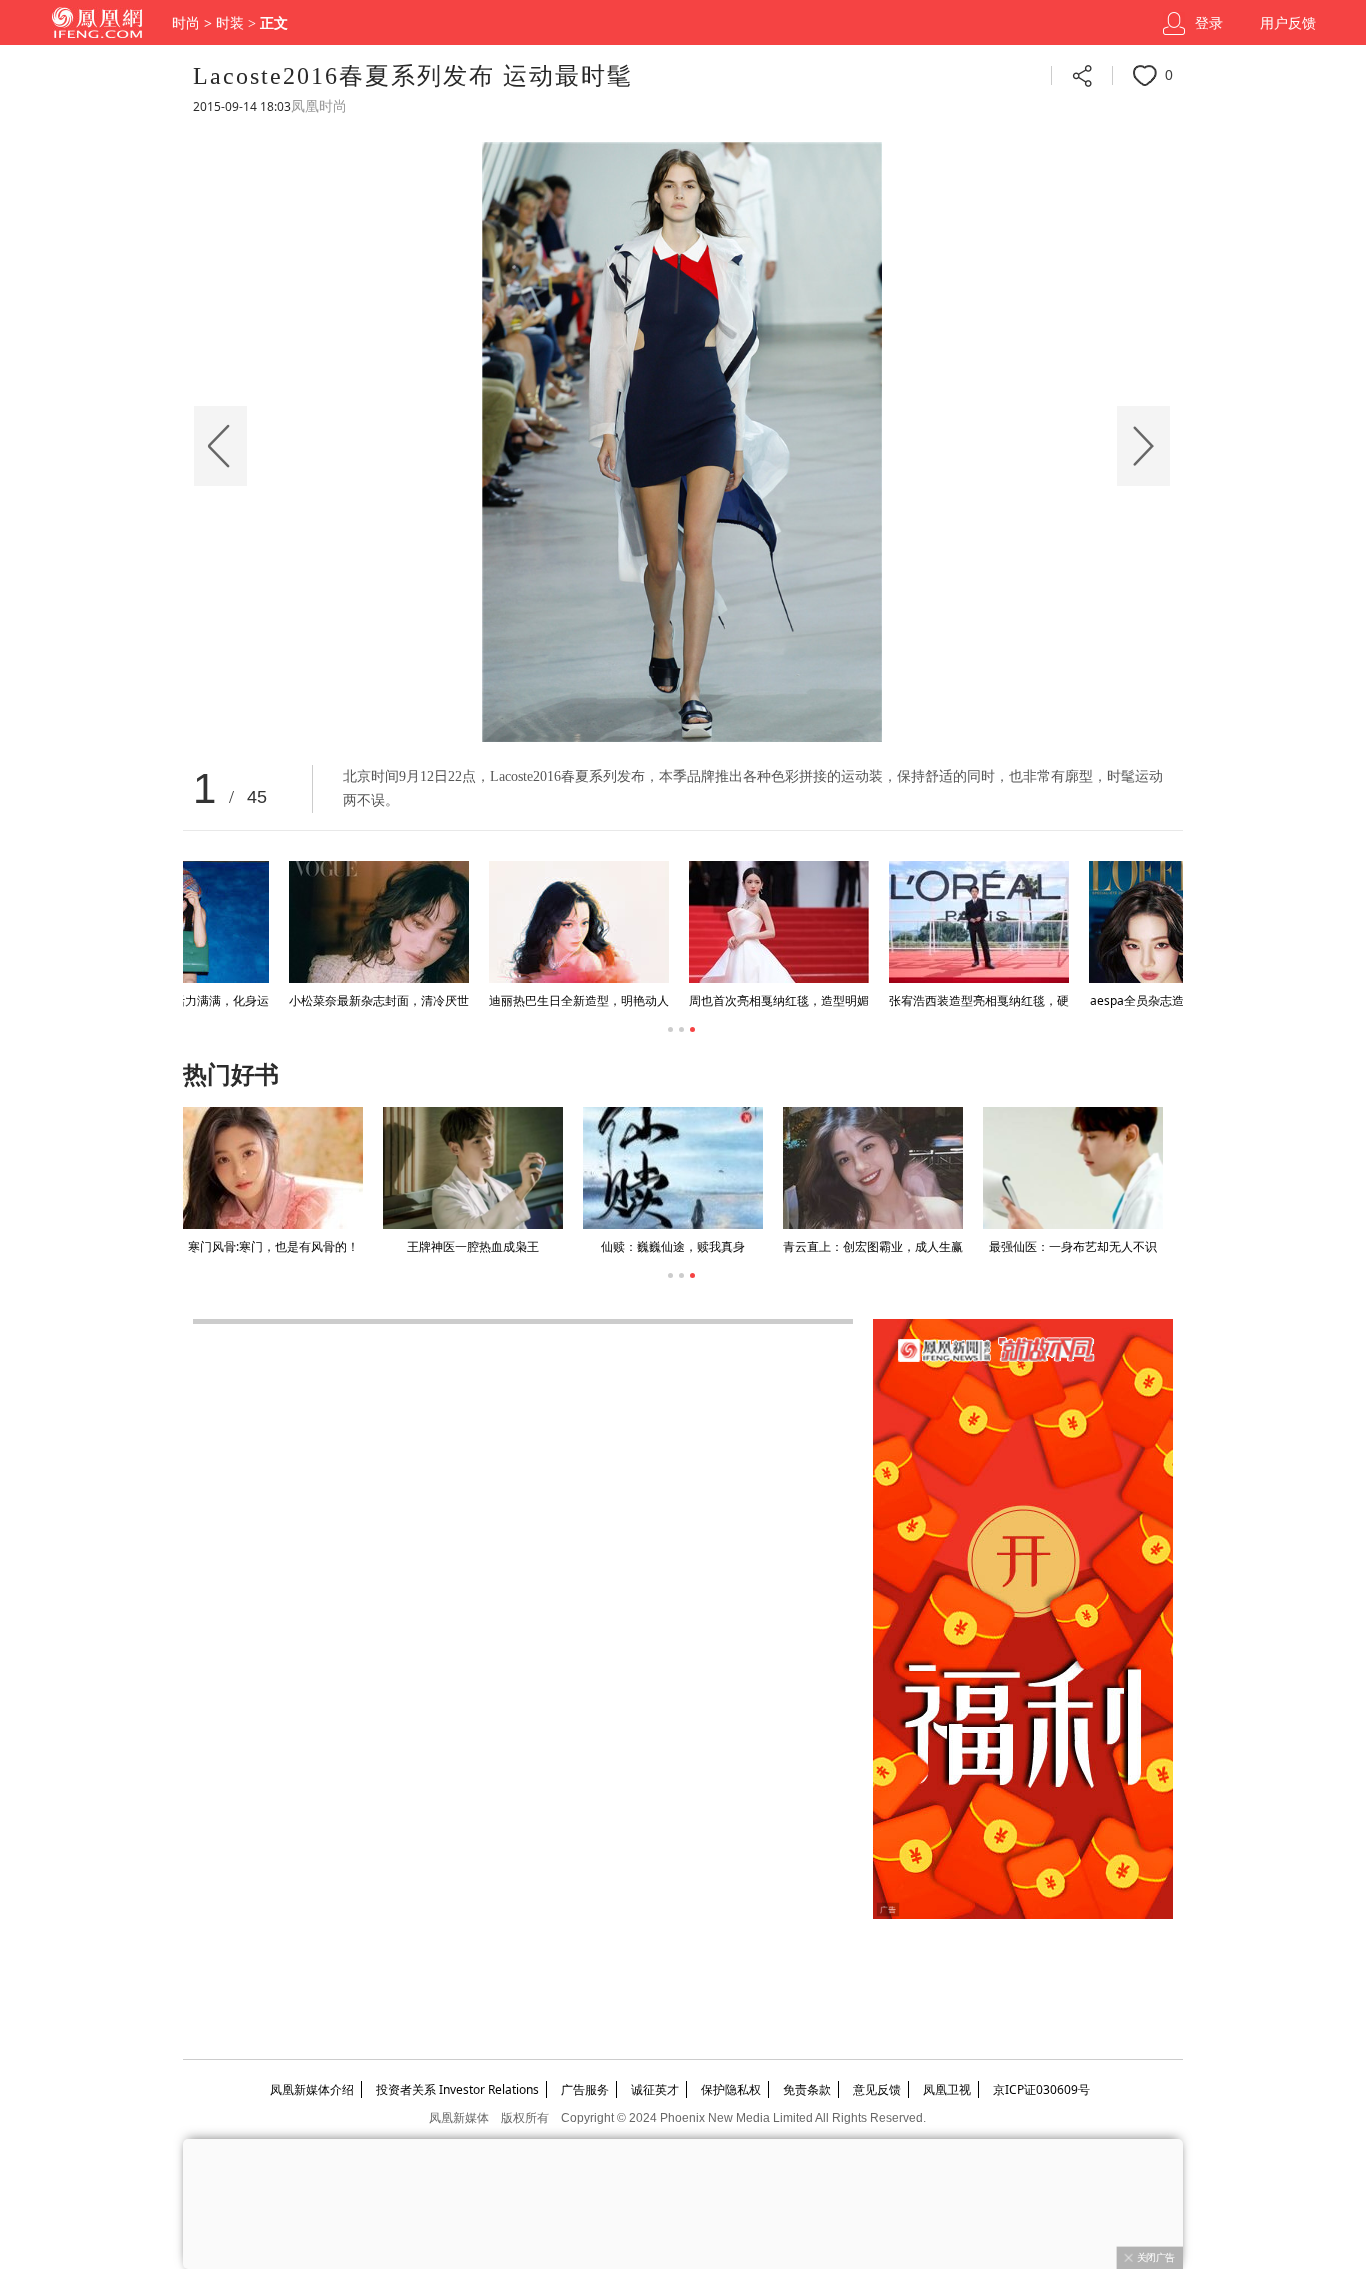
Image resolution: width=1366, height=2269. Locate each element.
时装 (230, 23)
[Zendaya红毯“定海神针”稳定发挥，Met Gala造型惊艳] (873, 922)
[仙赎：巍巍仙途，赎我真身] (673, 1168)
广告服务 (585, 2089)
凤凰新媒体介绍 (312, 2089)
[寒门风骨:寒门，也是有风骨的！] (273, 1168)
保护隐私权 (731, 2089)
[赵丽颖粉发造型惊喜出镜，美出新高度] (473, 922)
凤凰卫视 (947, 2089)
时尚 (186, 23)
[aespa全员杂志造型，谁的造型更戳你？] (273, 922)
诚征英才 (655, 2089)
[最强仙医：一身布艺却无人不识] (1073, 1168)
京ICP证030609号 (1041, 2089)
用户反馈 (1288, 23)
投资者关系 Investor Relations (457, 2089)
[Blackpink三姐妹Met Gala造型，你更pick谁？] (673, 922)
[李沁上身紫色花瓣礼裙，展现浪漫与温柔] (1073, 922)
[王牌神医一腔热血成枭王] (473, 1168)
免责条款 (807, 2089)
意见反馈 (877, 2089)
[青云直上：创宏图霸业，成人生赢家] (873, 1168)
